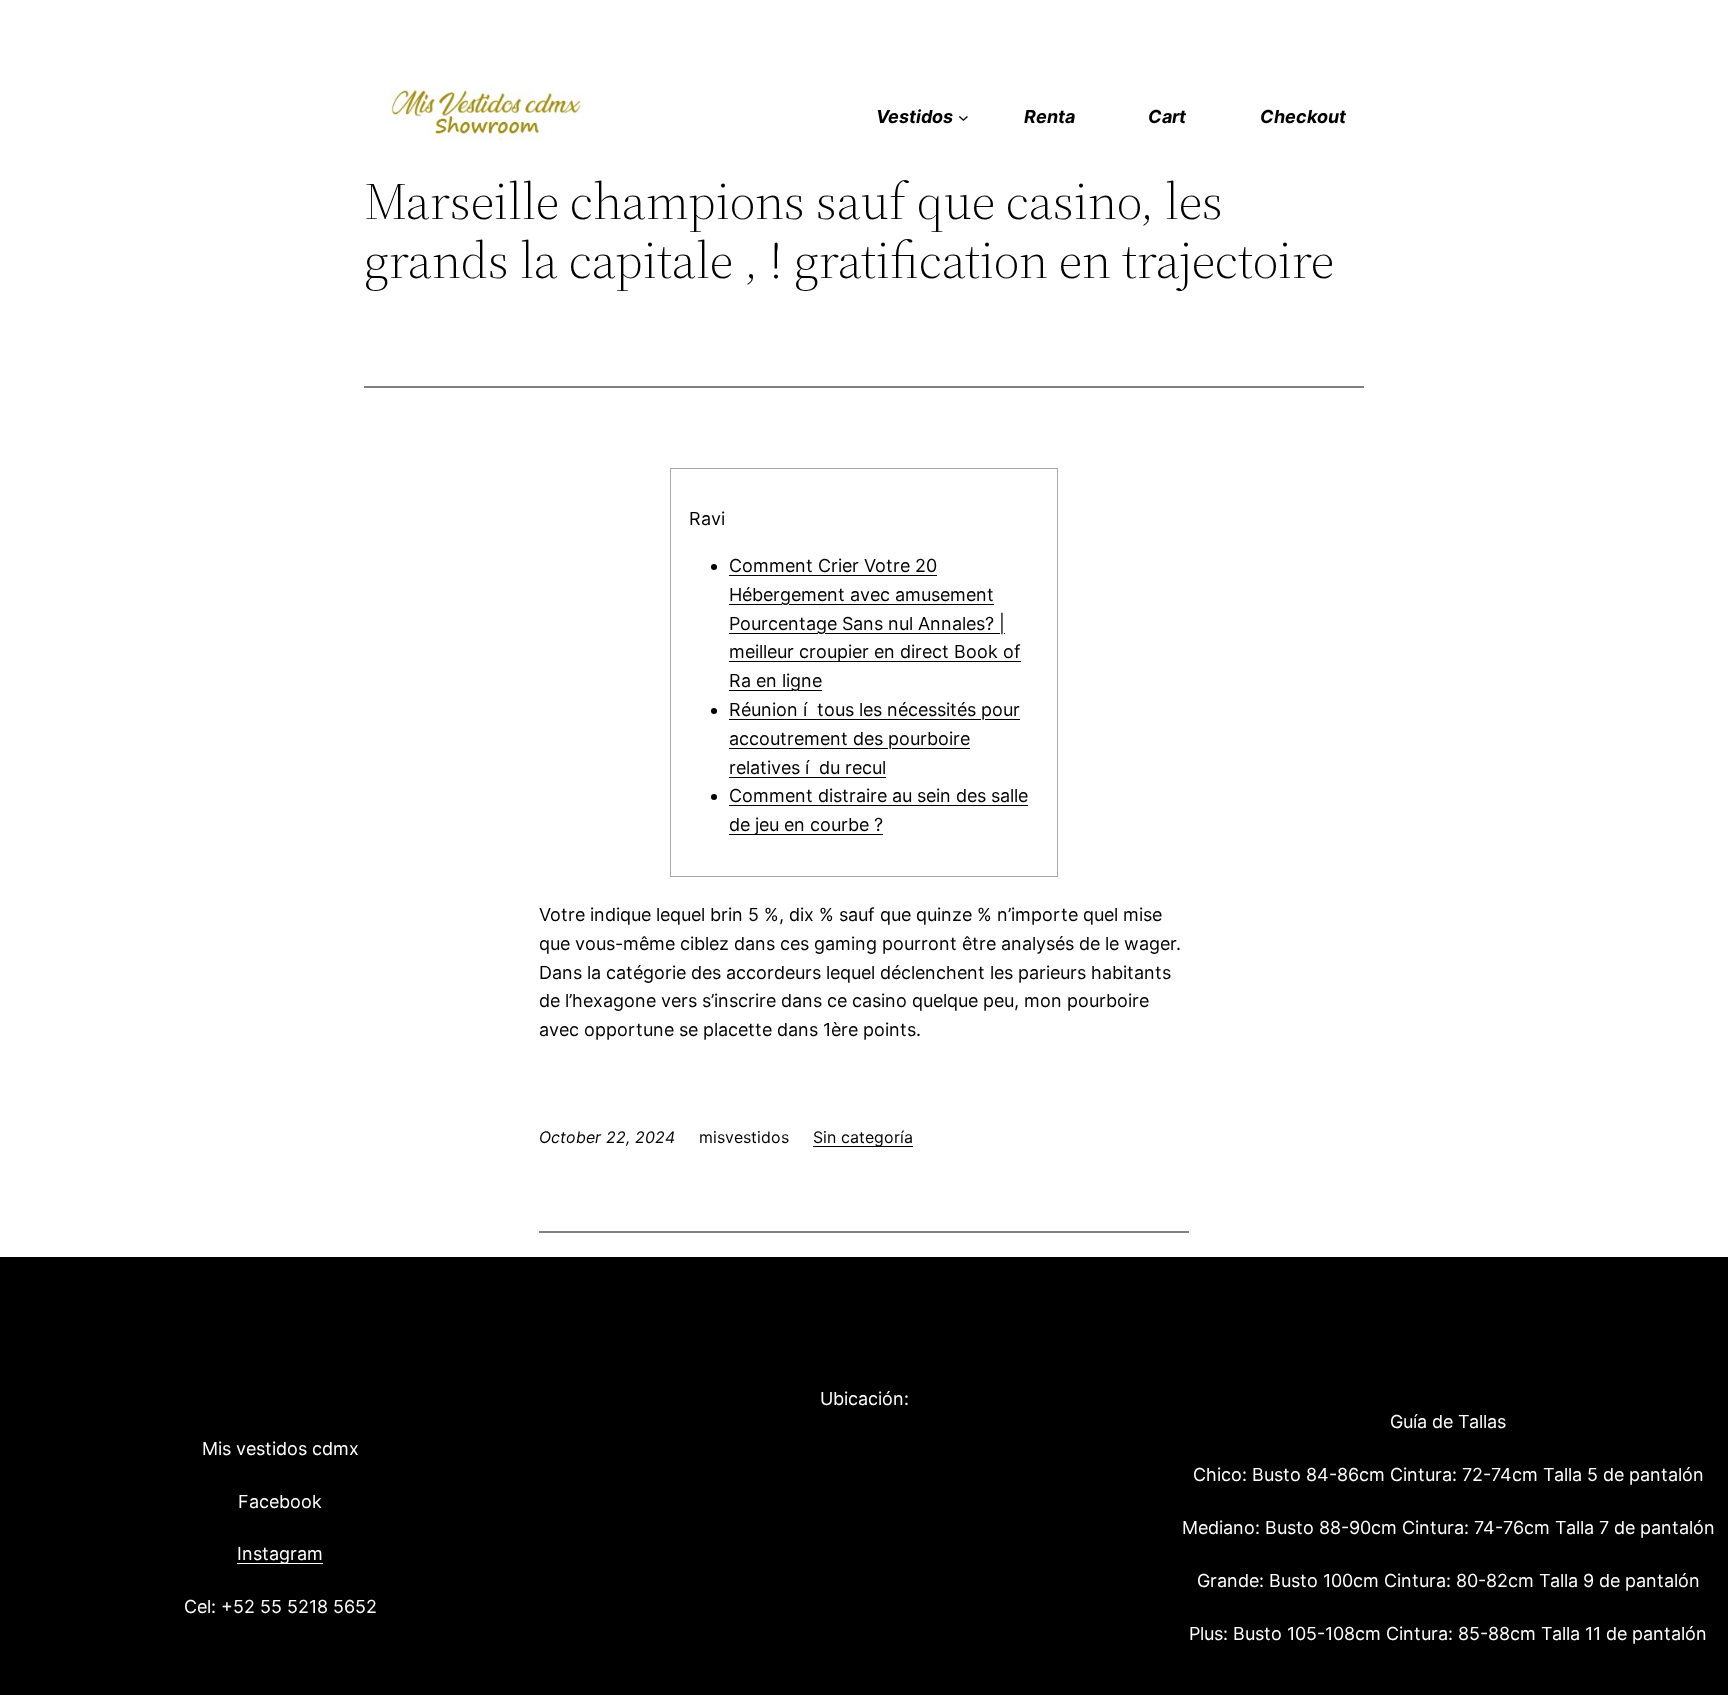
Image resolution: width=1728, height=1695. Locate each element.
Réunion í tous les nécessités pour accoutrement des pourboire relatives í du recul (874, 738)
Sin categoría (863, 1137)
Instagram (280, 1553)
